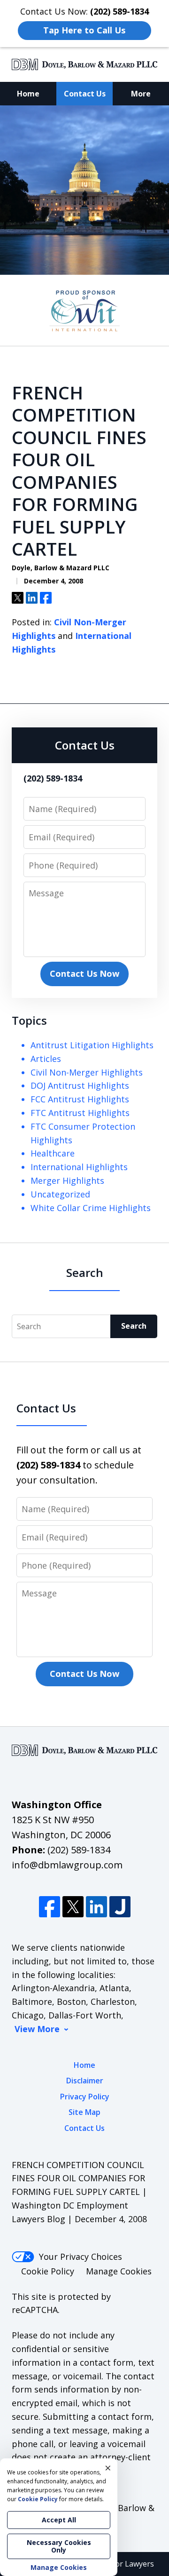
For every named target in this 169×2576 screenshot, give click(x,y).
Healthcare (53, 1153)
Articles (46, 1059)
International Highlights (79, 1167)
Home (28, 94)
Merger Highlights (67, 1180)
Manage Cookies (119, 2271)
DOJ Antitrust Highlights (80, 1085)
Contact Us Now (84, 973)
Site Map (84, 2112)
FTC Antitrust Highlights (80, 1113)
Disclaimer (85, 2081)
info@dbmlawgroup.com (67, 1865)
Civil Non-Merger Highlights (87, 1072)
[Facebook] (50, 1907)
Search (134, 1326)
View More (37, 2029)
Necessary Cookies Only (59, 2546)
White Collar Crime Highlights (91, 1208)
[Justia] (120, 1907)
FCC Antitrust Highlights (80, 1099)
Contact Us (85, 94)
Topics (29, 1020)
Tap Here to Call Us (84, 30)
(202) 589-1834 (79, 1850)
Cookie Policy (48, 2271)
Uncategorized (60, 1194)
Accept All (59, 2520)
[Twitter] (73, 1907)
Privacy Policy (85, 2097)
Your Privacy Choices (81, 2257)
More (141, 94)
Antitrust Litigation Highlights (92, 1045)
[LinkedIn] (96, 1907)
